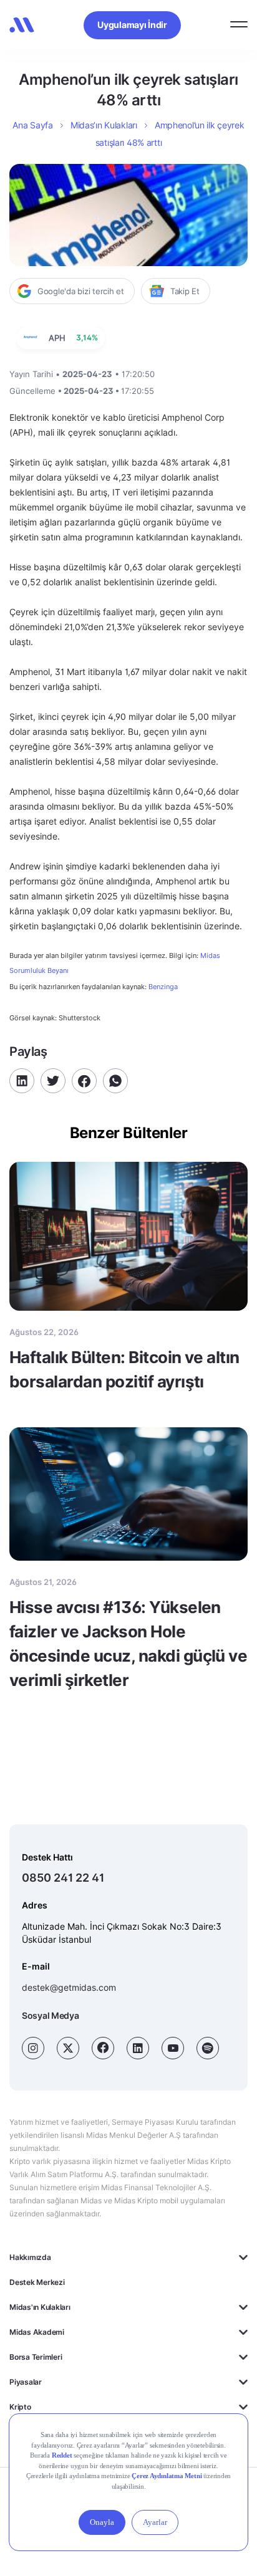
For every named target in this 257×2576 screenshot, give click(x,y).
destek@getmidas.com (69, 1987)
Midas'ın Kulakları (40, 2307)
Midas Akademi (37, 2332)
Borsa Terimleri (36, 2357)
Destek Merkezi (37, 2282)
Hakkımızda (30, 2257)
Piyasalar (26, 2382)
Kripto (20, 2407)
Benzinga (163, 987)
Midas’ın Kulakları (104, 125)
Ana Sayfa (32, 125)
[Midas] (22, 25)
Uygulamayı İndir (132, 25)
